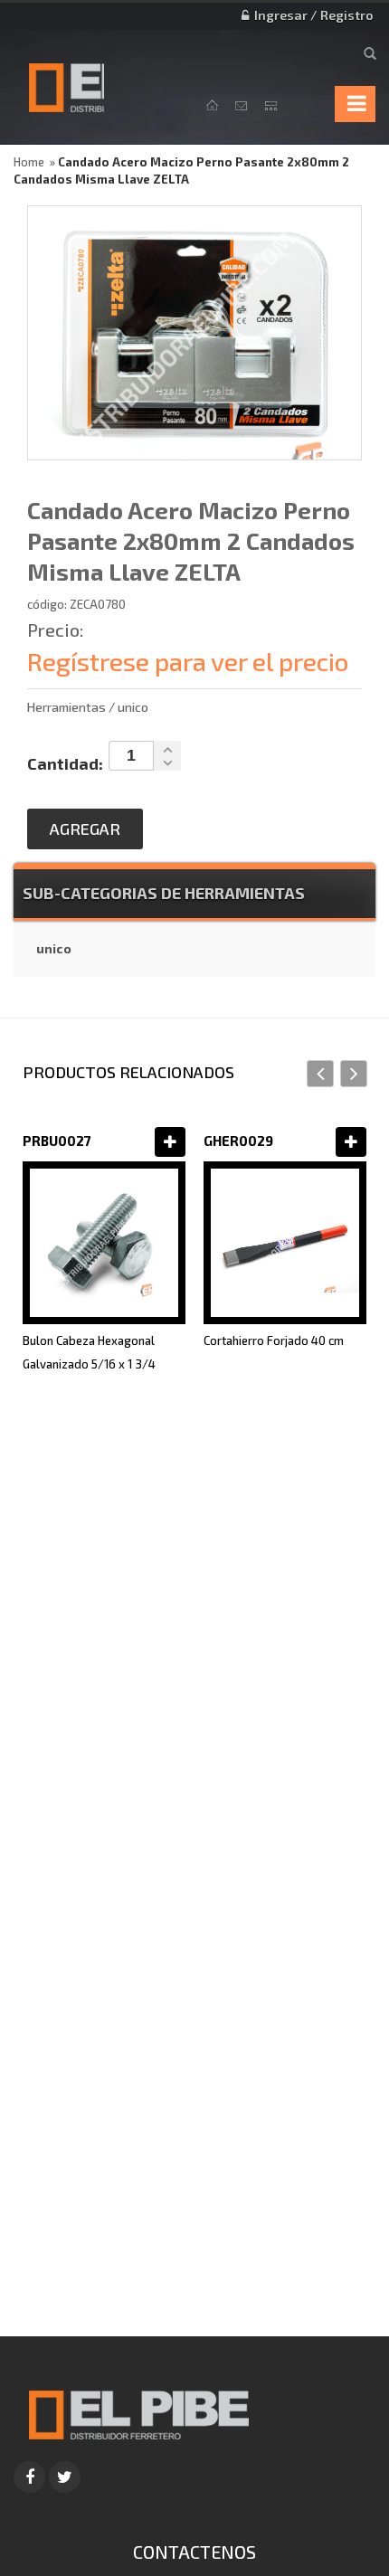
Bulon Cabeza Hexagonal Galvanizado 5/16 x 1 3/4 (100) (89, 1364)
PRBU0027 (57, 1141)
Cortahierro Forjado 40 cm (274, 1340)
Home (29, 162)
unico (54, 948)
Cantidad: (65, 763)
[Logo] (138, 2413)
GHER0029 (238, 1141)
